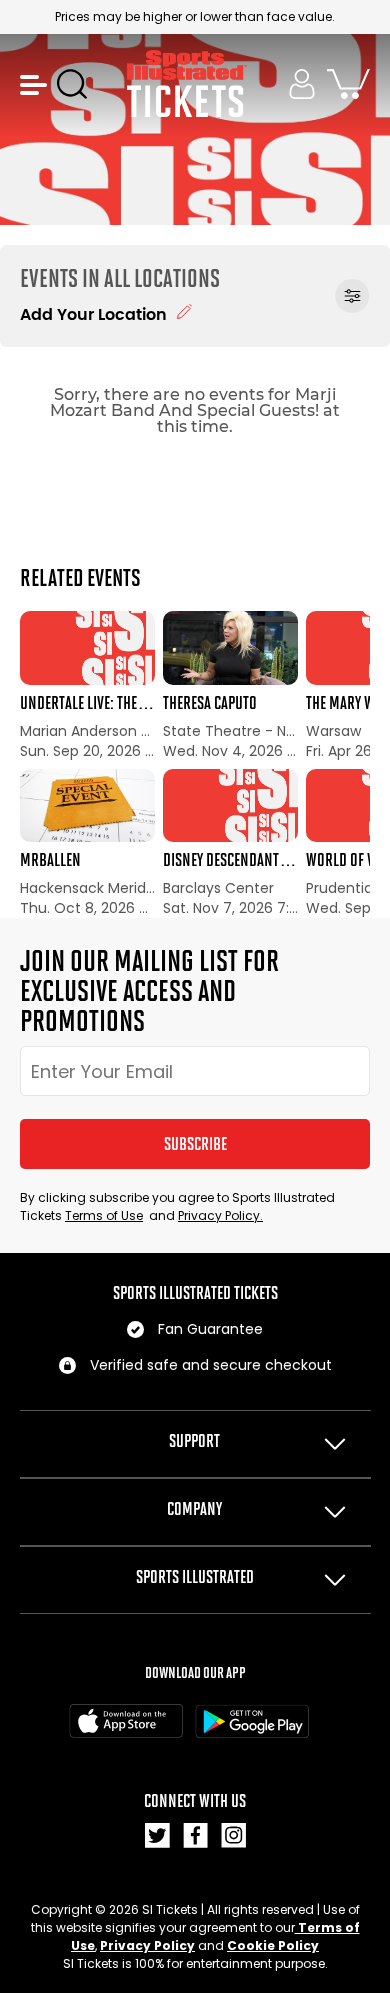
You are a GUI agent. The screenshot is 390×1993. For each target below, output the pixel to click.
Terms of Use (104, 1215)
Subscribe (195, 1144)
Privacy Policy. (220, 1215)
